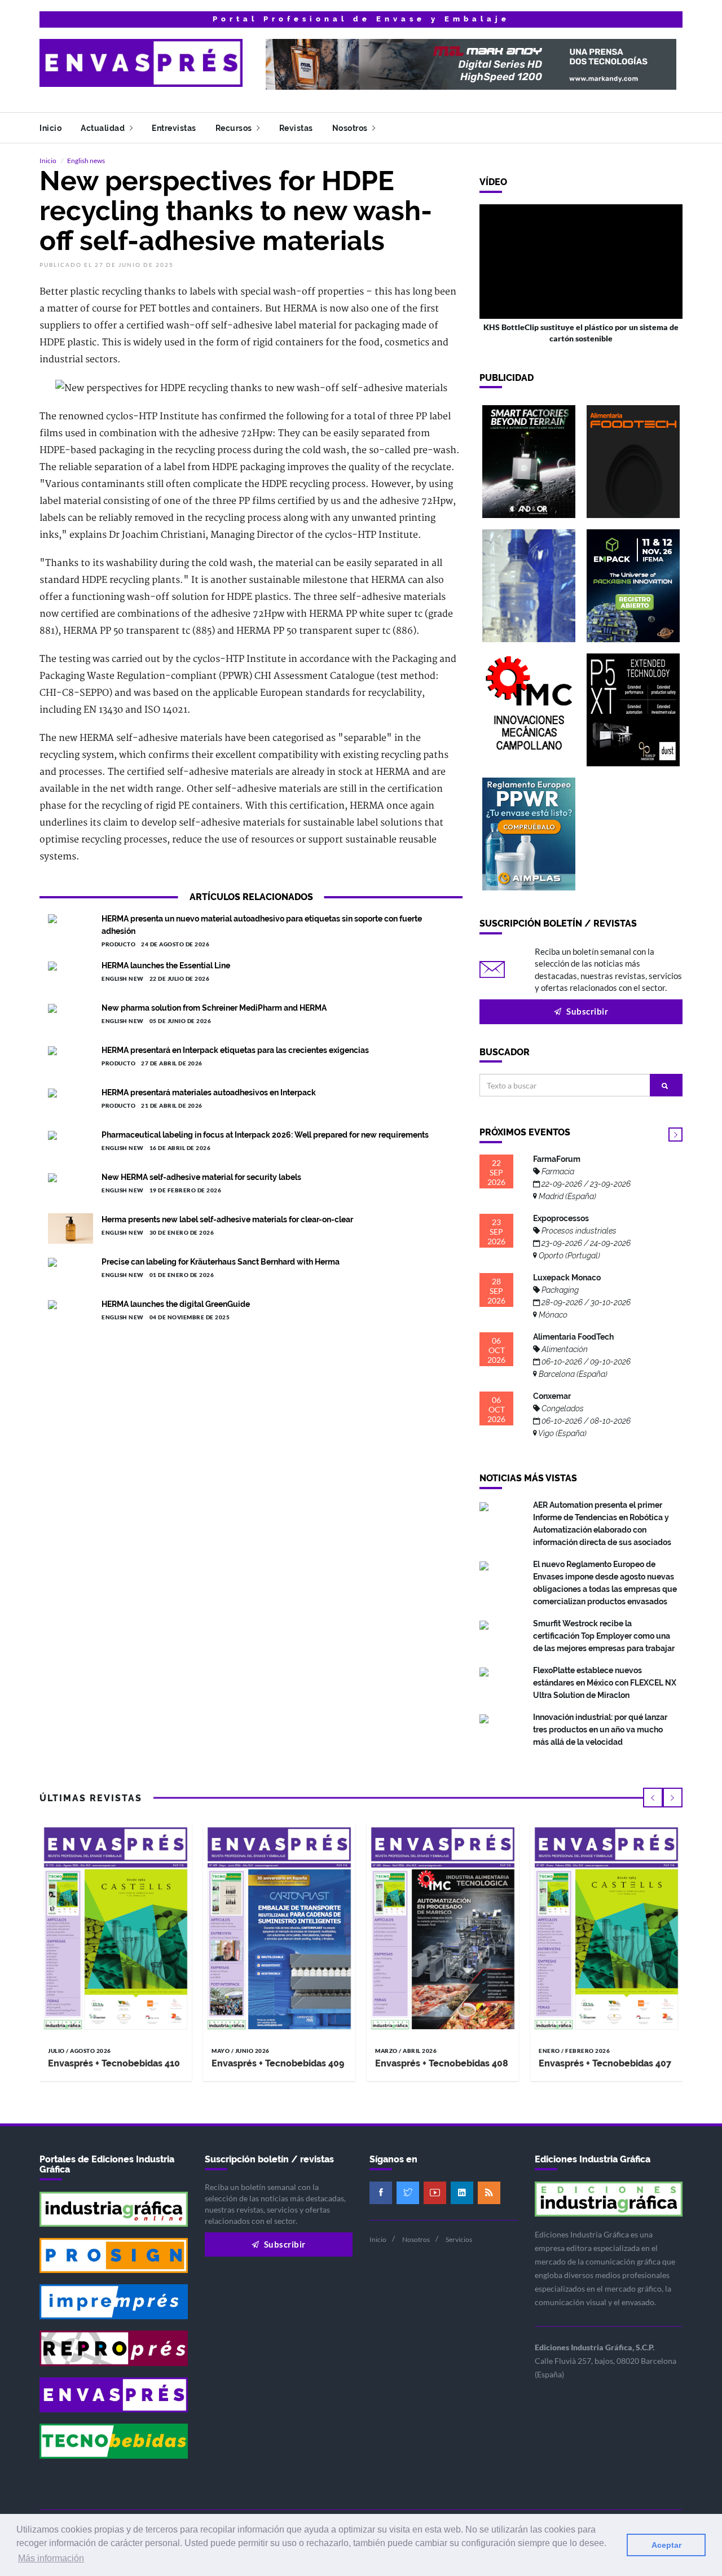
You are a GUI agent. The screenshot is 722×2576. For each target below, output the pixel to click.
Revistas (296, 128)
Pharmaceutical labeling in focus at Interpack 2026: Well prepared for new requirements (265, 1135)
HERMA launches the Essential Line (166, 966)
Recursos (235, 128)
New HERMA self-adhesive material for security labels (201, 1177)
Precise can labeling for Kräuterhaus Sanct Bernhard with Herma (221, 1262)
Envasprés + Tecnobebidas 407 (605, 2063)
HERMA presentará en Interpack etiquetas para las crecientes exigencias (235, 1050)
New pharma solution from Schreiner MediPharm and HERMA (214, 1008)
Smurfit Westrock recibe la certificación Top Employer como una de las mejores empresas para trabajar (604, 1636)
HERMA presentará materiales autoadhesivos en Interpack (209, 1092)
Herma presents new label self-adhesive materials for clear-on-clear (227, 1219)
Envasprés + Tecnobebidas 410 (114, 2063)
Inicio (50, 128)
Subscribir (587, 1011)
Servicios (459, 2239)
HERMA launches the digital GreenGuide (176, 1304)
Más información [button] (51, 2558)
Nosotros (351, 128)
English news (86, 161)
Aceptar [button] (666, 2545)
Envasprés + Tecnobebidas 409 (278, 2063)
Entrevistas (174, 128)
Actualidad (104, 128)
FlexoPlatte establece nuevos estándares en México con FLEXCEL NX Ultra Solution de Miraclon (605, 1683)
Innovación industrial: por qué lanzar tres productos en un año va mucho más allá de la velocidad (600, 1730)
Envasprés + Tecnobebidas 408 (442, 2063)
